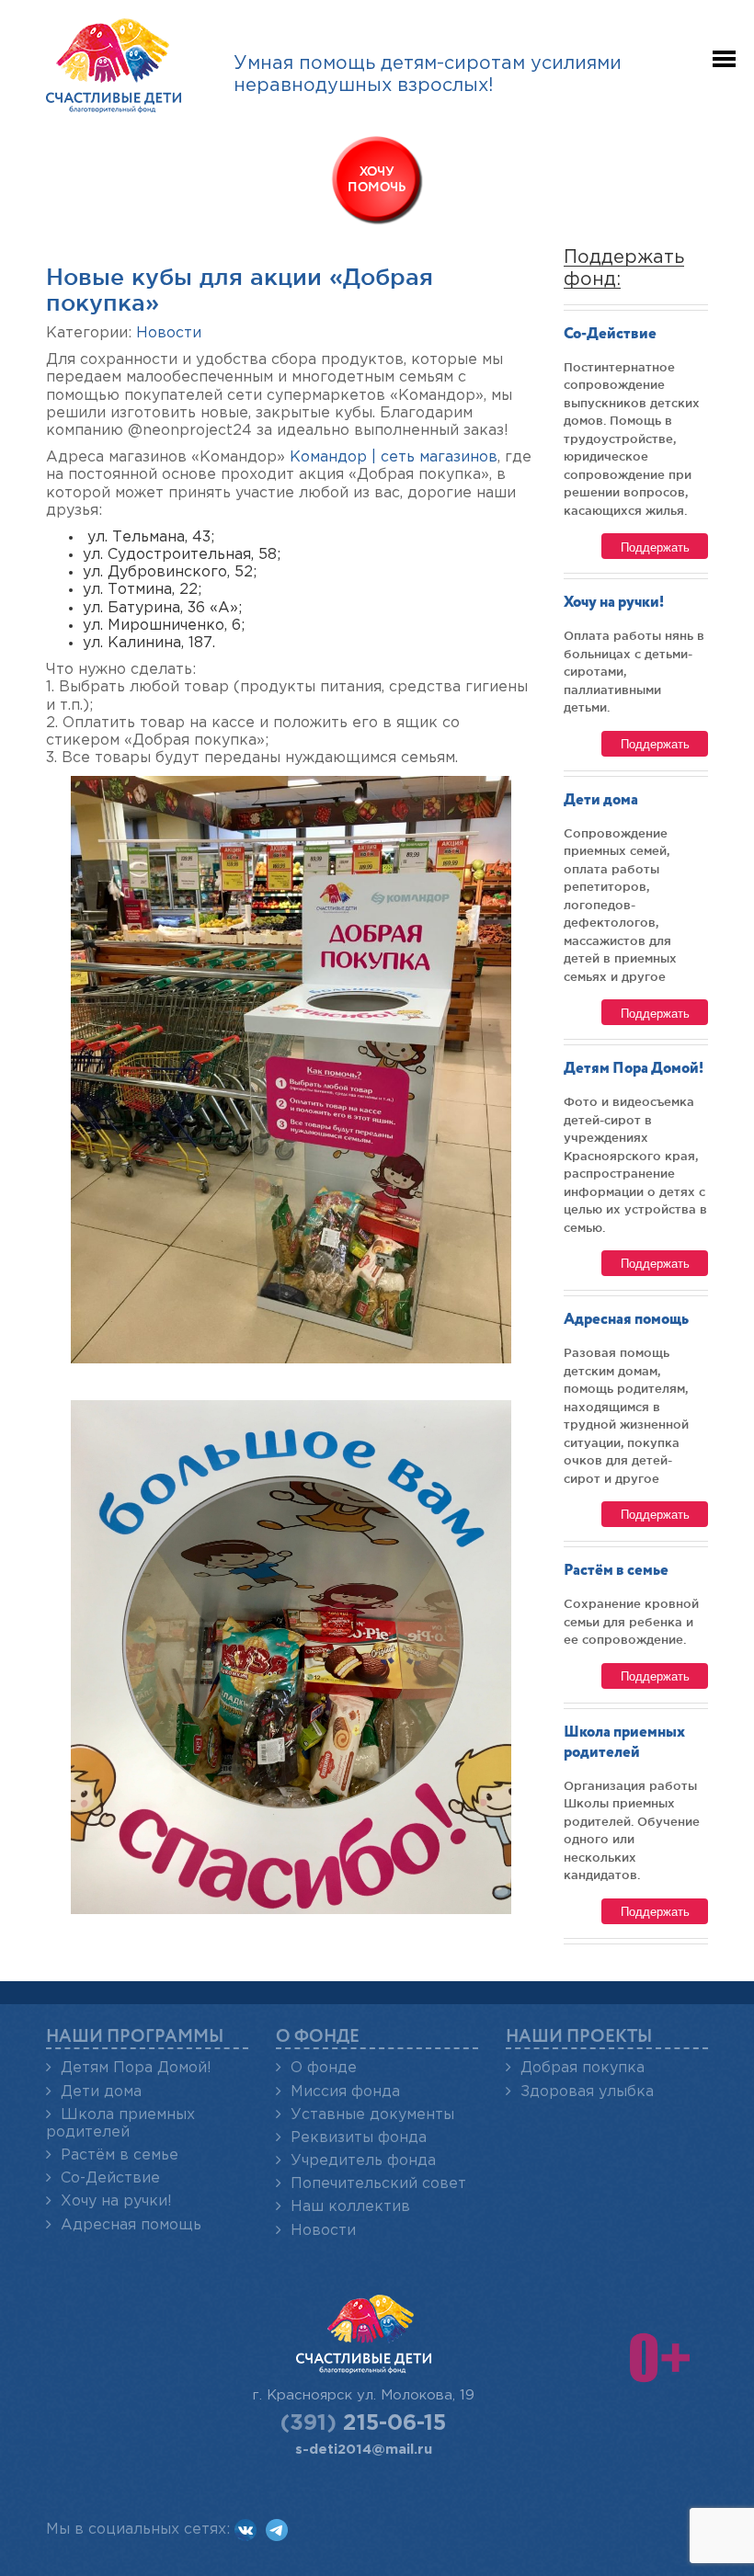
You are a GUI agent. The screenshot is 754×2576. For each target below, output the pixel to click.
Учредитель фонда (363, 2161)
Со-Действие (610, 334)
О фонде (324, 2068)
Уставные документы (372, 2115)
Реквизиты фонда (359, 2138)
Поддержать (655, 547)
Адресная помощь (626, 1320)
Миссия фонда (345, 2092)
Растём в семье (616, 1571)
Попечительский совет (378, 2184)
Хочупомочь (377, 180)
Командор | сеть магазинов (394, 457)
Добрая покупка (583, 2068)
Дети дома (601, 800)
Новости (169, 333)
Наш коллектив (350, 2207)
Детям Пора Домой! (634, 1069)
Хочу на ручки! (614, 603)
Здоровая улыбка (587, 2092)
